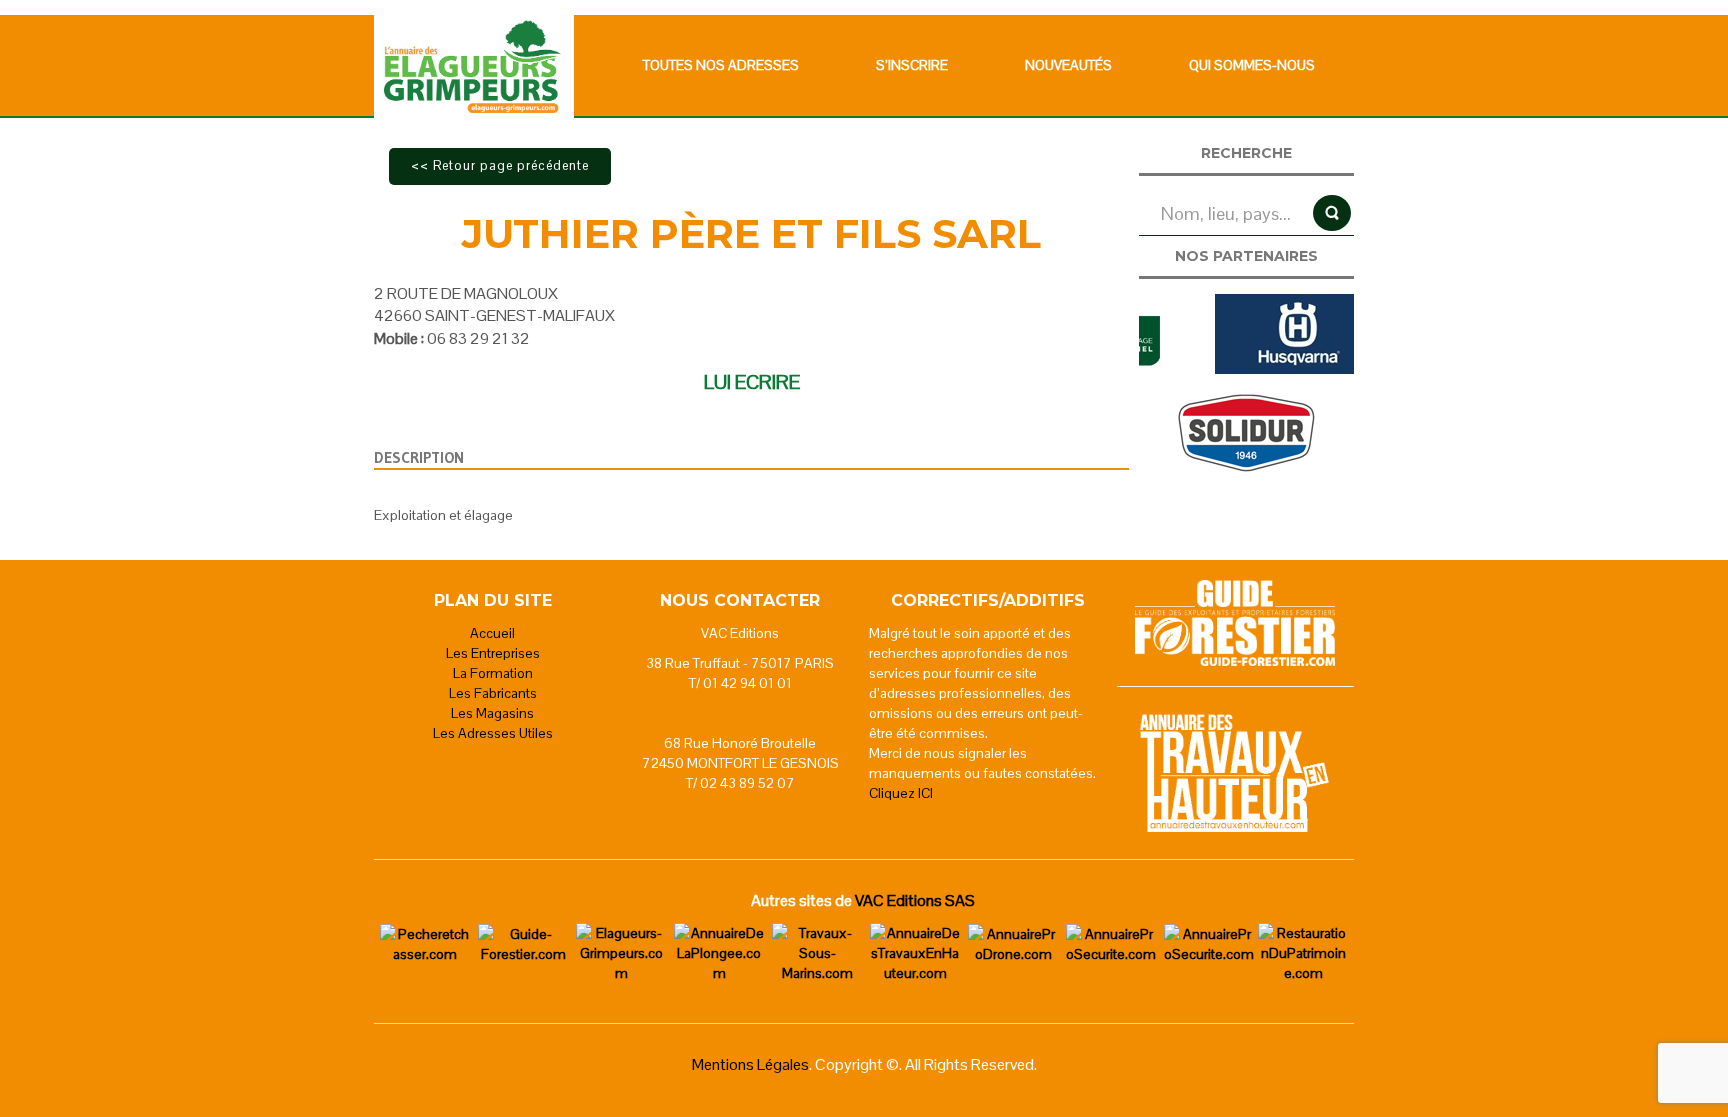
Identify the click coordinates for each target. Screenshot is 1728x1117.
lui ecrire (752, 382)
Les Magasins (492, 713)
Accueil (492, 633)
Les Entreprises (493, 653)
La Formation (493, 673)
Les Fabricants (493, 693)
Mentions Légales (750, 1064)
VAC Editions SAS (915, 900)
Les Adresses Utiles (493, 733)
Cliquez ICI (901, 793)
